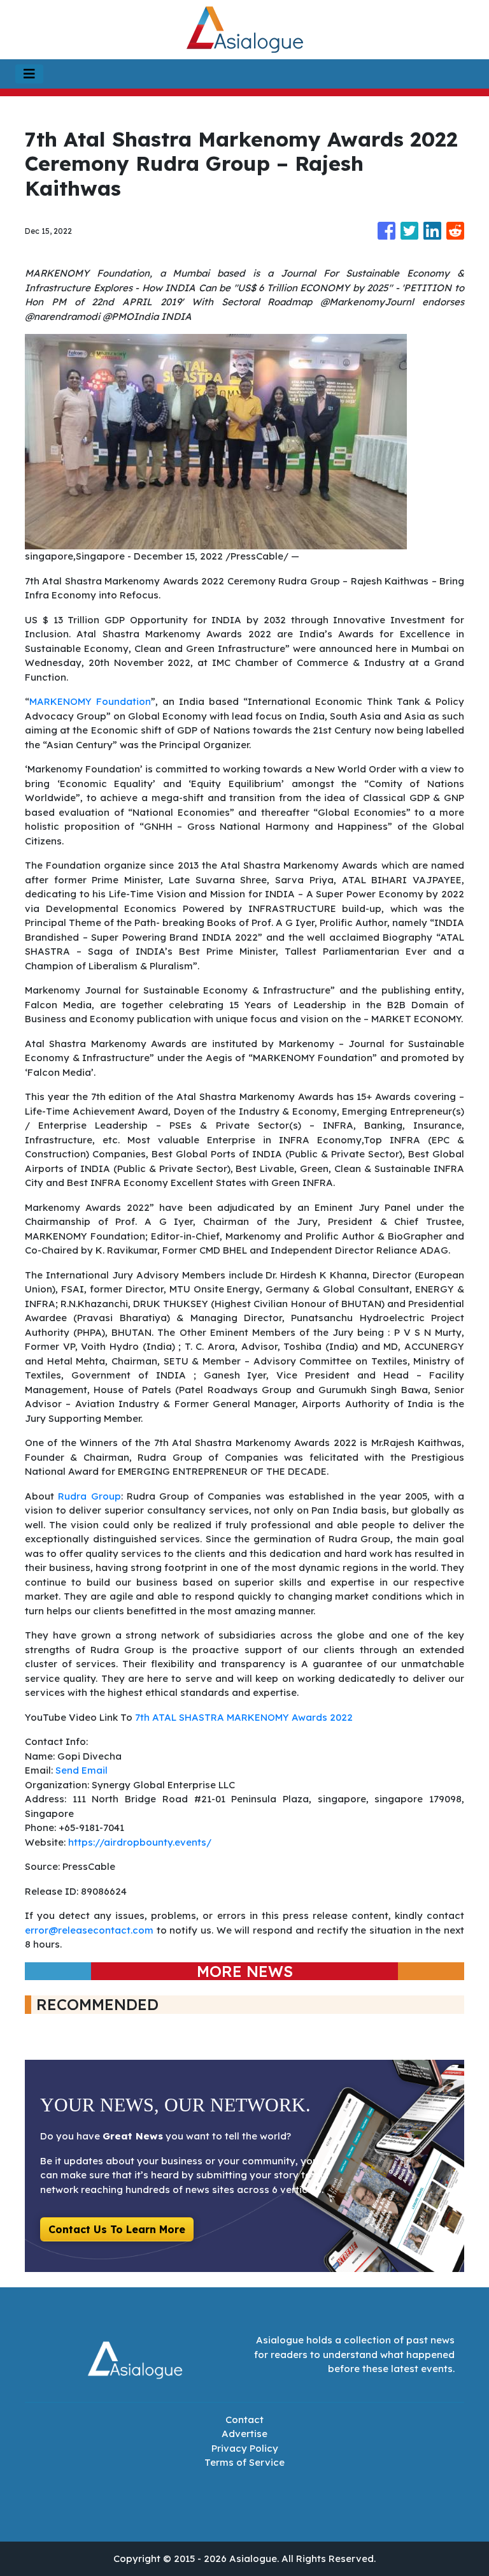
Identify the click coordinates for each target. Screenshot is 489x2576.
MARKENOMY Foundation (90, 701)
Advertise (244, 2434)
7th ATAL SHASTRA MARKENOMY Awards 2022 (244, 1717)
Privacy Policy (245, 2448)
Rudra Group (89, 1496)
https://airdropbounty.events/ (140, 1842)
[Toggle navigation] (29, 74)
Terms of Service (244, 2462)
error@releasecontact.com (89, 1930)
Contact (244, 2420)
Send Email (81, 1770)
